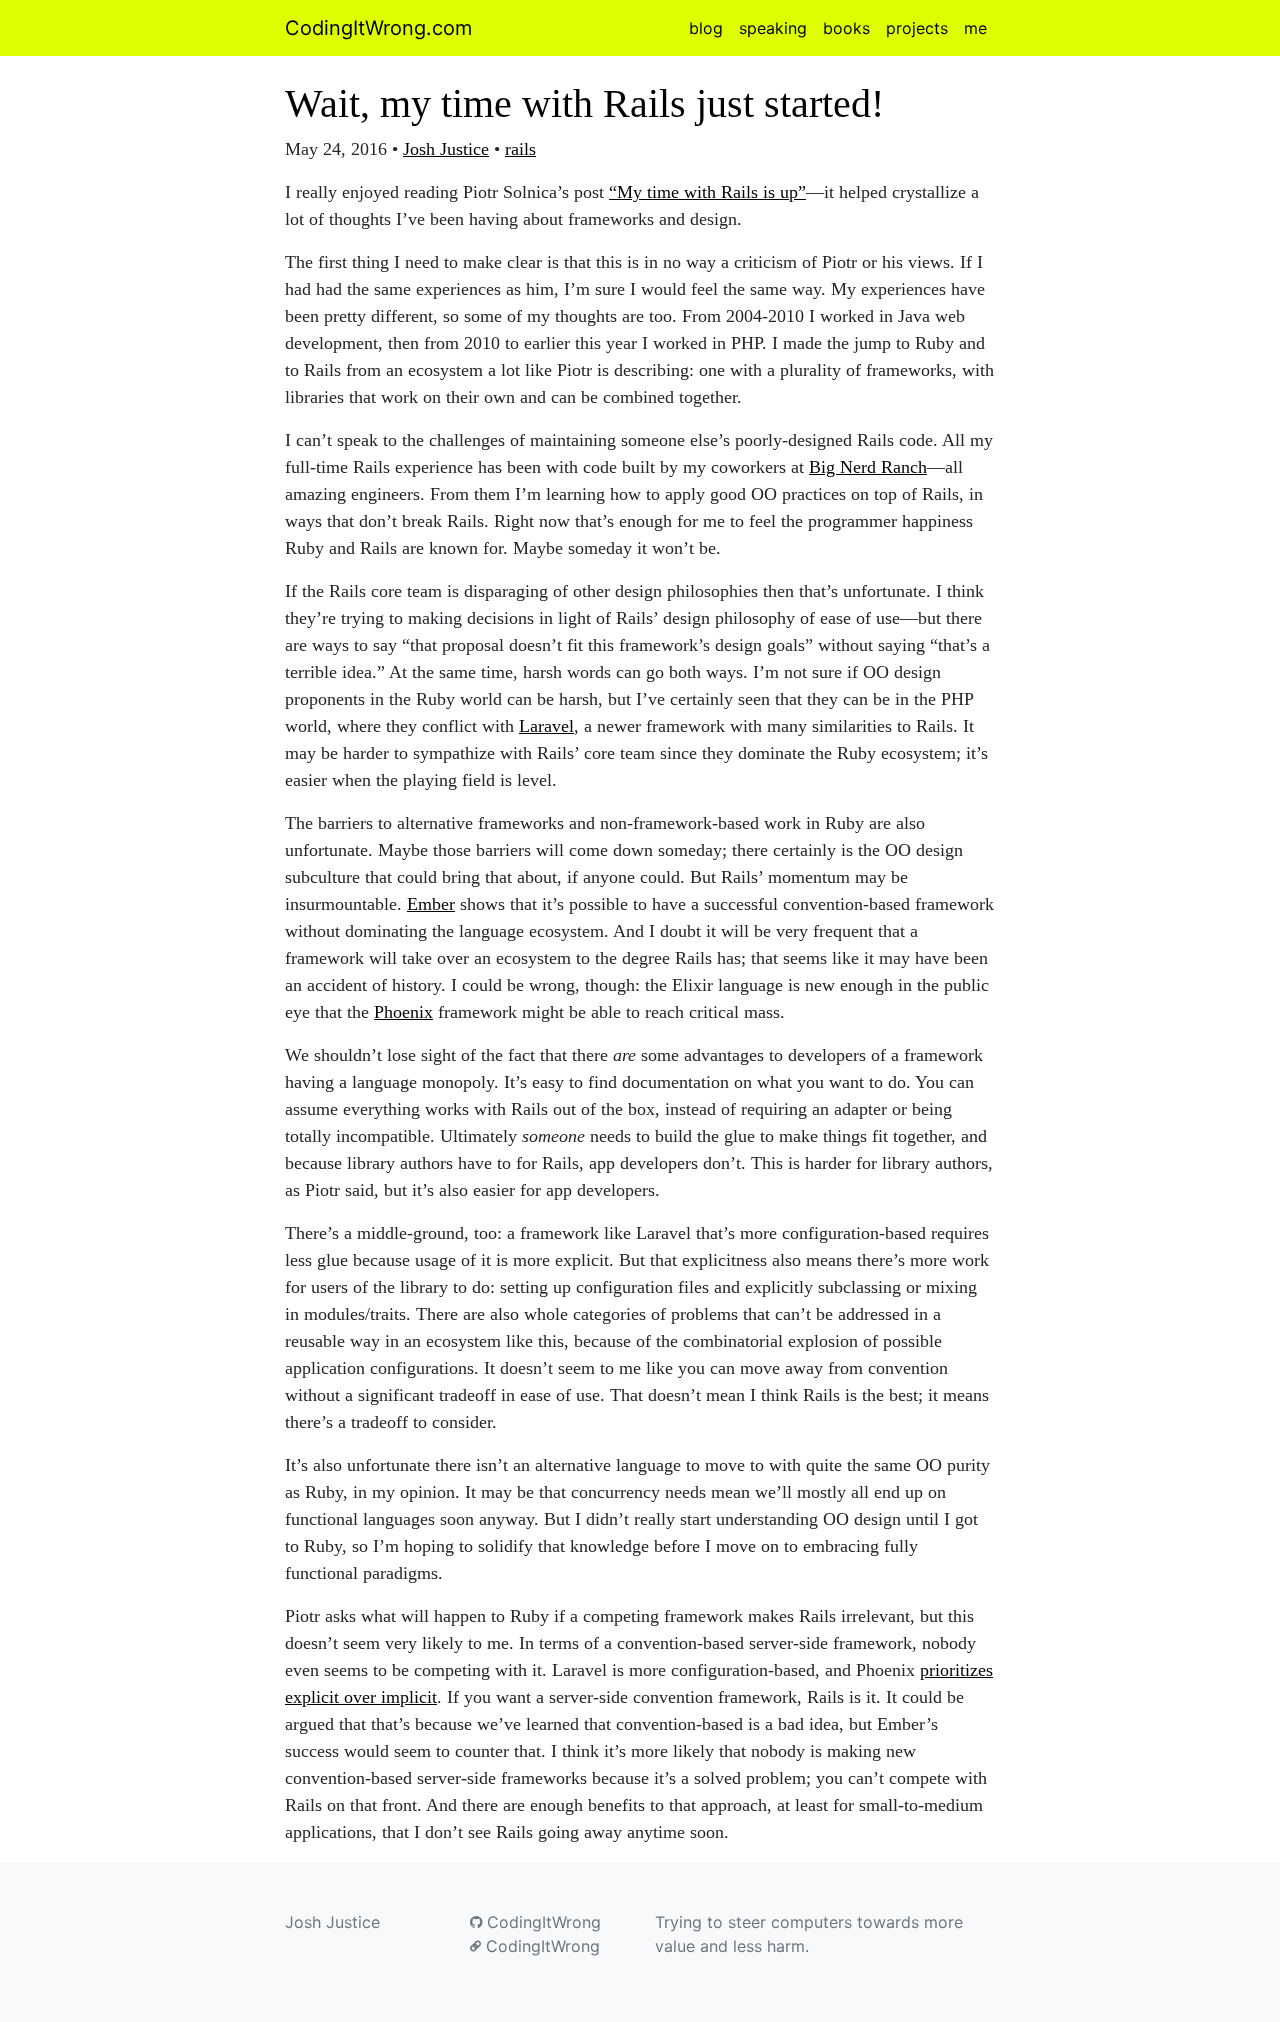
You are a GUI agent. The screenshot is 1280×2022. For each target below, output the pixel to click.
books (846, 28)
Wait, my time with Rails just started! (584, 103)
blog (706, 28)
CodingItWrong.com (378, 28)
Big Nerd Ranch (868, 467)
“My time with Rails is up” (707, 192)
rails (520, 149)
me (975, 28)
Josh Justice (446, 149)
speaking (773, 28)
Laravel (546, 726)
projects (917, 28)
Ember (431, 904)
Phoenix (403, 1012)
